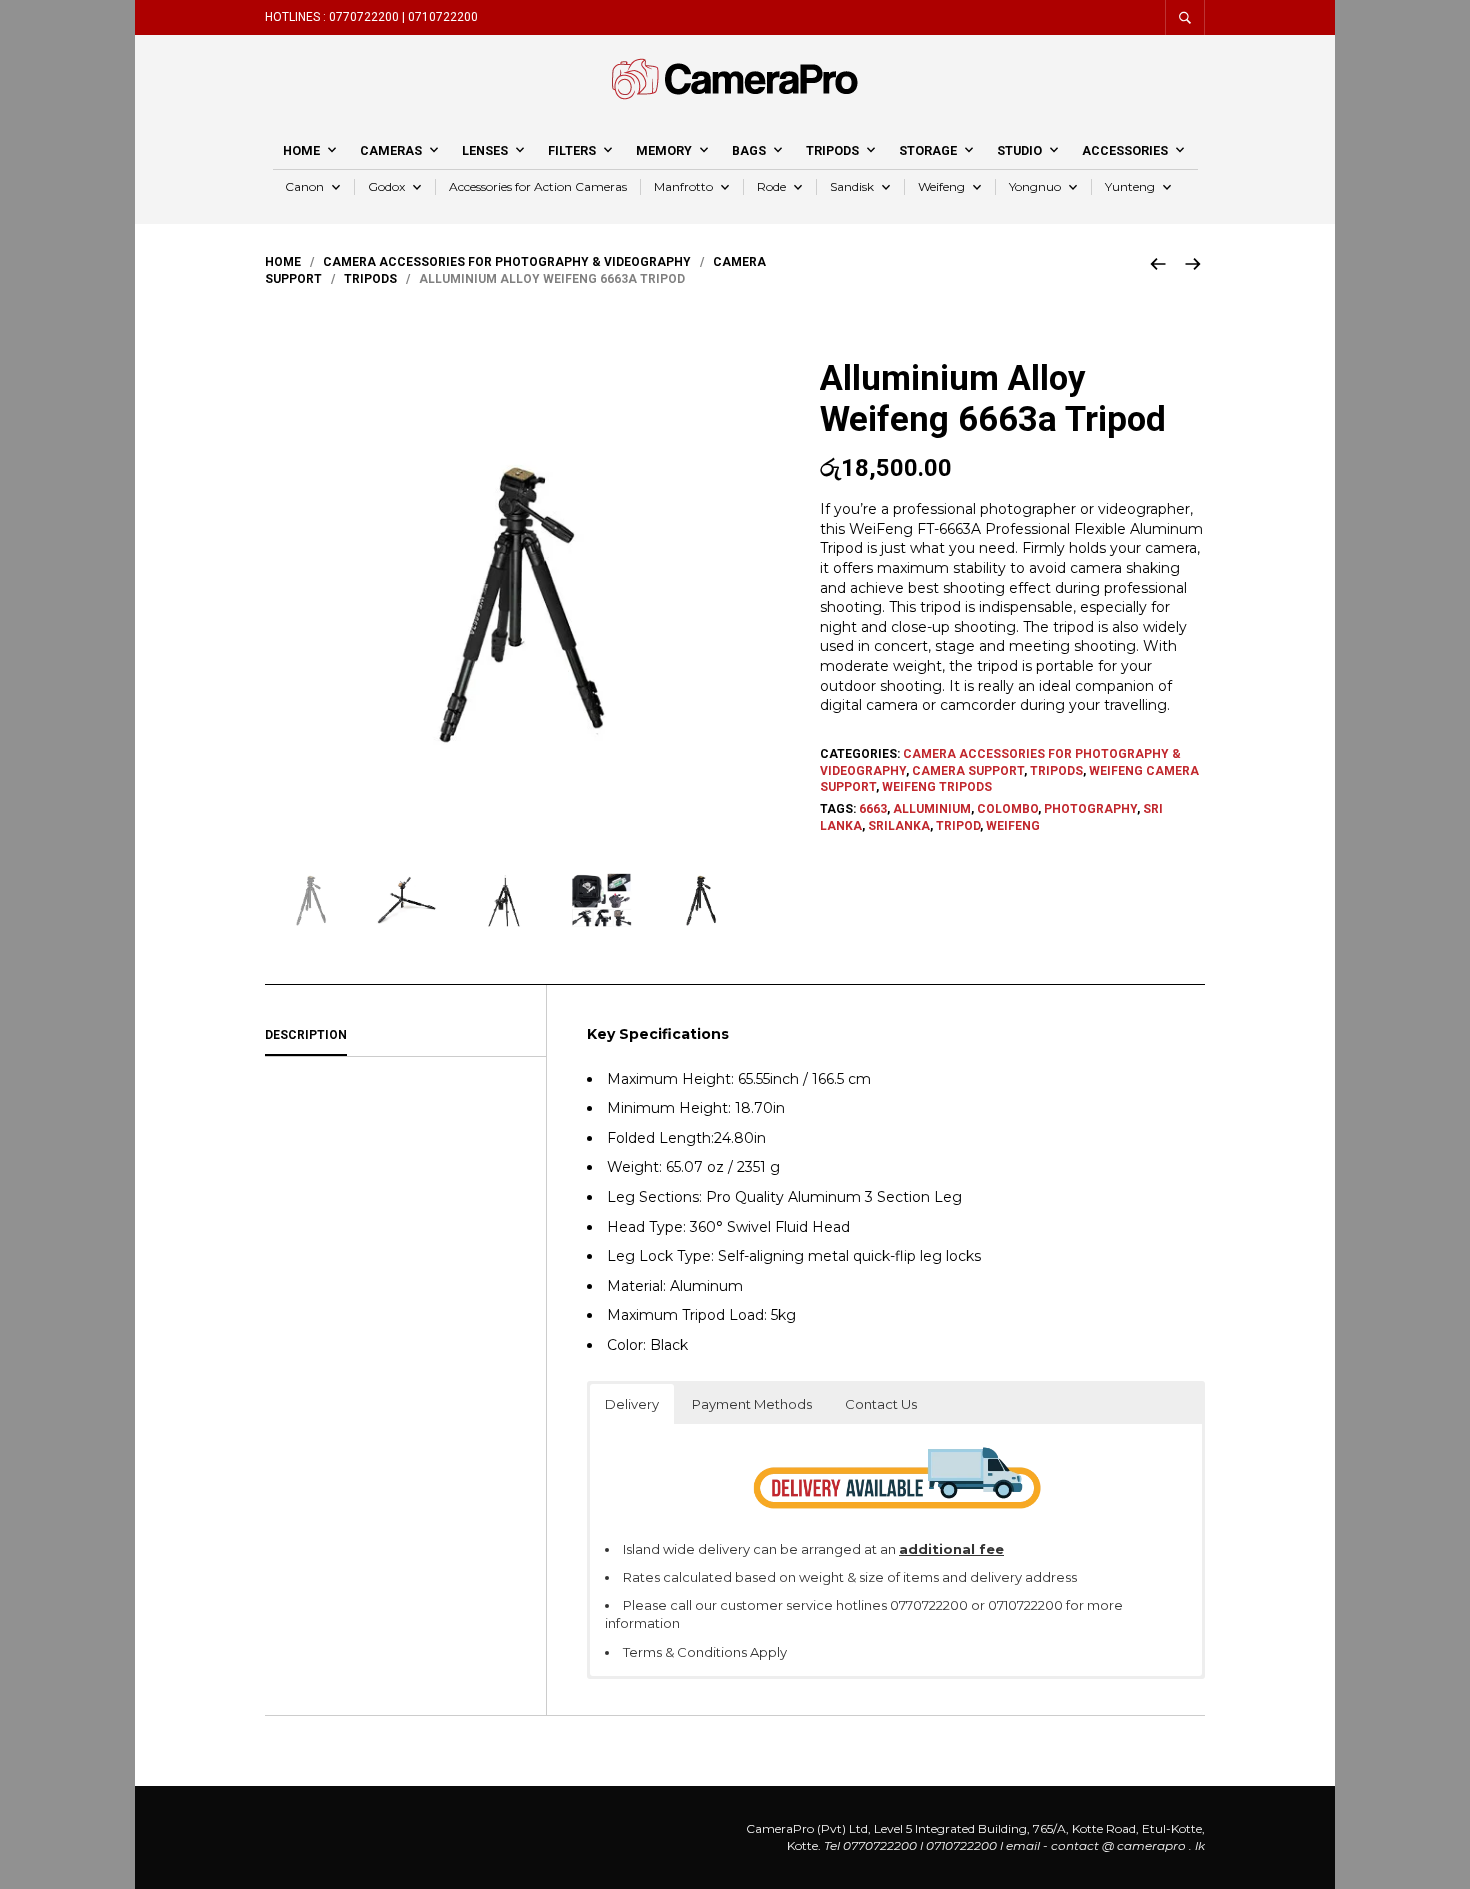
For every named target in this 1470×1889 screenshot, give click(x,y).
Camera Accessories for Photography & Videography (507, 262)
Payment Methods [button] (752, 1404)
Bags (749, 150)
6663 (873, 809)
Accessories (1125, 150)
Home (301, 150)
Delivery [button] (632, 1404)
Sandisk (852, 186)
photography (1090, 809)
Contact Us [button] (881, 1404)
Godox (386, 186)
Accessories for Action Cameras (538, 186)
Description (306, 1035)
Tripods (832, 150)
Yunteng (1130, 186)
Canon (304, 186)
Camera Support (968, 771)
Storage (928, 150)
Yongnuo (1035, 186)
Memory (664, 150)
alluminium (932, 809)
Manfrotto (683, 186)
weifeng (1013, 826)
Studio (1019, 150)
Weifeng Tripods (937, 787)
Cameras (391, 150)
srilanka (899, 826)
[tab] (405, 1036)
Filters (572, 150)
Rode (771, 186)
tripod (958, 826)
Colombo (1007, 809)
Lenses (485, 150)
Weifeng (941, 186)
